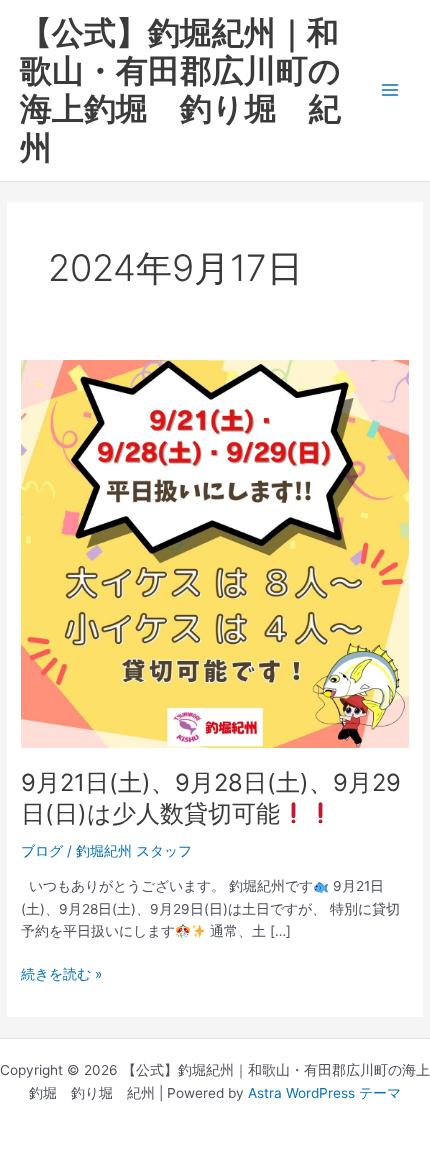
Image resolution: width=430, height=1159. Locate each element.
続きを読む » (61, 972)
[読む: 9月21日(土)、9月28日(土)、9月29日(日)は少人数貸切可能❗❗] (215, 552)
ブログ (42, 851)
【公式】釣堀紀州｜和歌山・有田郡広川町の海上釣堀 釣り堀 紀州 (180, 90)
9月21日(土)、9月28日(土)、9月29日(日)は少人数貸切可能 (211, 798)
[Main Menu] (390, 90)
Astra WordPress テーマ (324, 1093)
